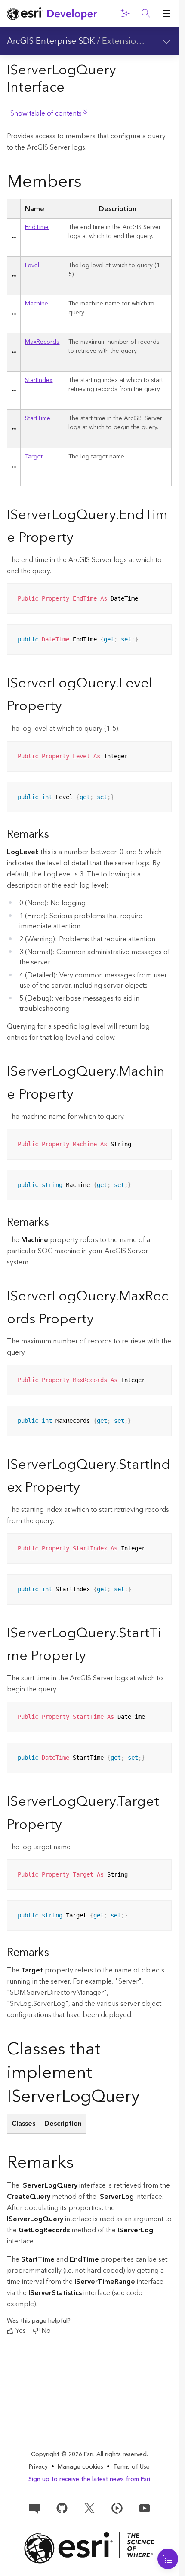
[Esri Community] (34, 2508)
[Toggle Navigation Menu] (168, 2559)
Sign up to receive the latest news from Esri (89, 2479)
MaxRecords (42, 342)
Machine (37, 304)
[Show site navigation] (166, 14)
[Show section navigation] (166, 41)
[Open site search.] (146, 14)
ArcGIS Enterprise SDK (51, 41)
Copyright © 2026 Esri (62, 2454)
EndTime (37, 227)
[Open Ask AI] (125, 14)
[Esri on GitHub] (62, 2508)
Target (34, 457)
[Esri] (89, 2548)
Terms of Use (131, 2467)
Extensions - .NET (137, 41)
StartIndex (39, 380)
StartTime (38, 418)
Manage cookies (80, 2467)
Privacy (38, 2467)
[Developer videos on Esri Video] (117, 2508)
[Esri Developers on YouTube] (145, 2508)
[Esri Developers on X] (89, 2508)
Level (32, 266)
